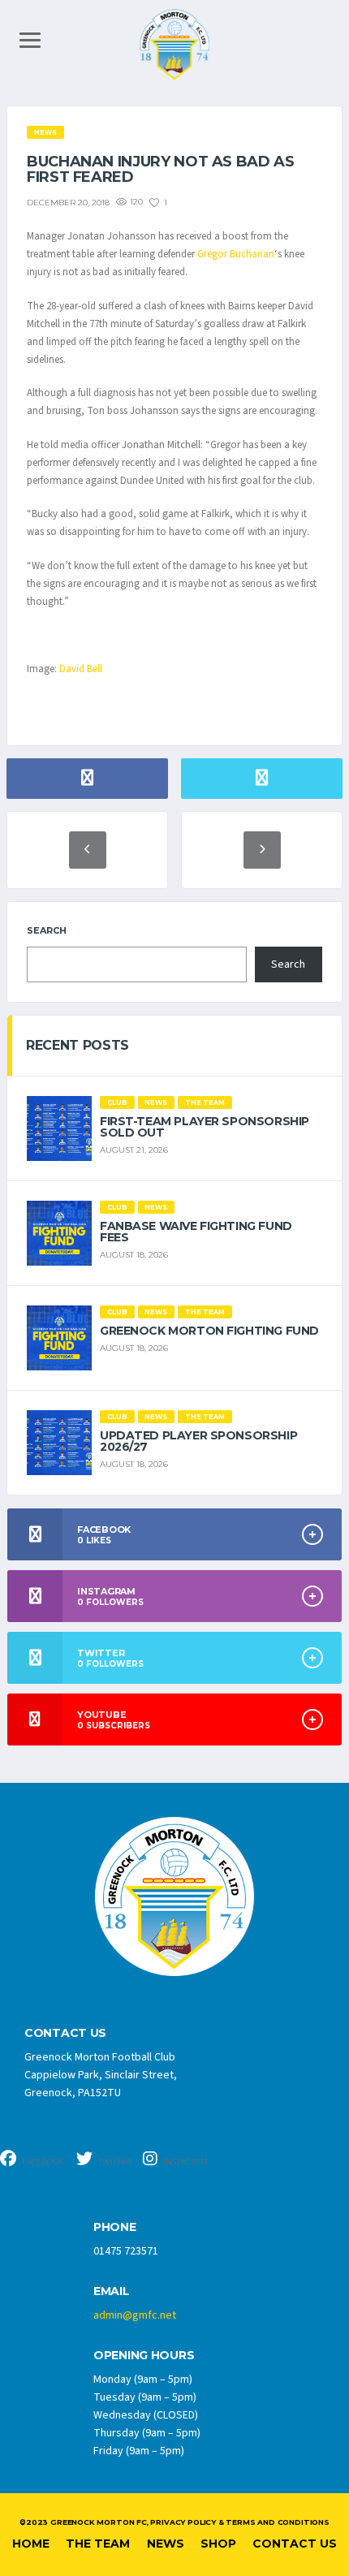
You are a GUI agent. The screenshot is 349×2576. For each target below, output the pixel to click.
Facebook (42, 2162)
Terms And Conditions (277, 2522)
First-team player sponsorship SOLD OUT (205, 1127)
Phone (115, 2227)
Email (112, 2291)
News (166, 2544)
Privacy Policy (183, 2522)
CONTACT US (65, 2033)
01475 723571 (126, 2251)
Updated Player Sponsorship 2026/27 (198, 1441)
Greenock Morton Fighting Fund (209, 1331)
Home (31, 2544)
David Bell (81, 669)
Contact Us (295, 2544)
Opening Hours (144, 2356)
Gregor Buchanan (236, 254)
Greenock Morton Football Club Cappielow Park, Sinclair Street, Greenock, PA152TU (101, 2075)
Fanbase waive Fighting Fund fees (196, 1232)
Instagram (185, 2162)
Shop (218, 2544)
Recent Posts (78, 1045)
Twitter (114, 2162)
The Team (98, 2544)
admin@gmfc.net (135, 2315)
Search (47, 930)
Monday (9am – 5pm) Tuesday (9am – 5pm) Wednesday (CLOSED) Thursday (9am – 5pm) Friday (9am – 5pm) (147, 2415)
